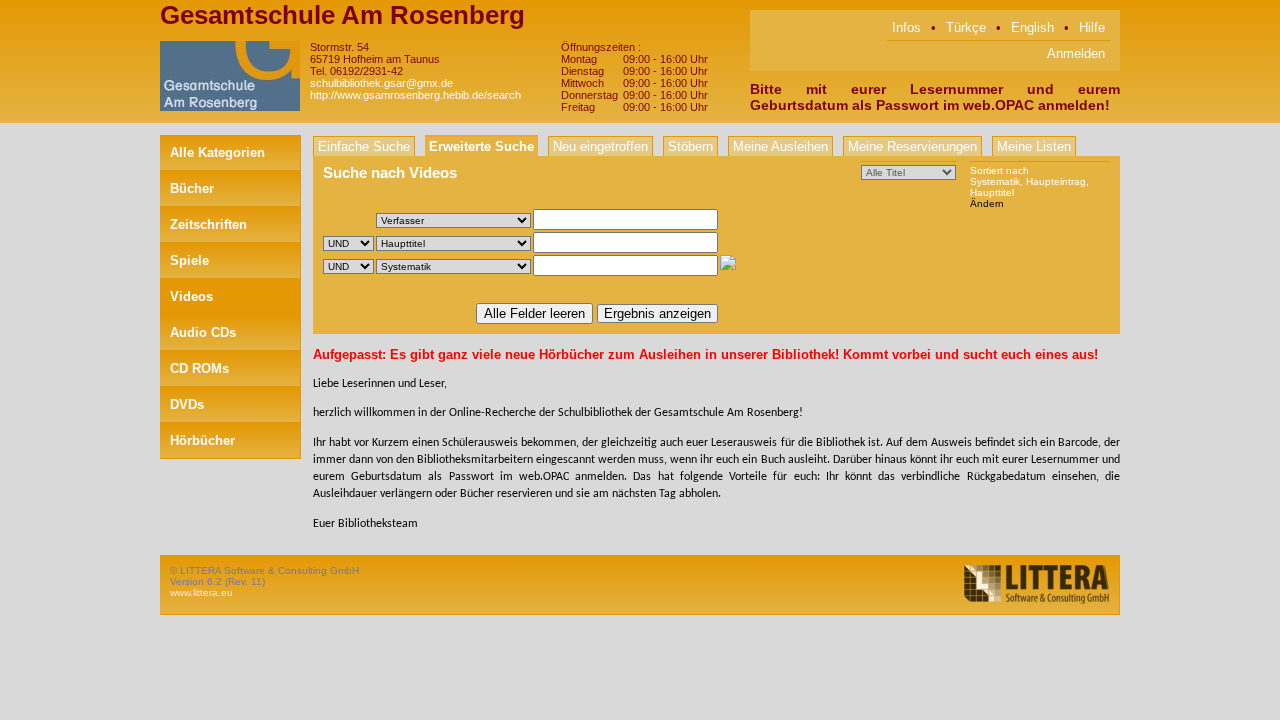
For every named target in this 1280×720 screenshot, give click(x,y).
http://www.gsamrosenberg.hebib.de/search (415, 95)
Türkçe (966, 27)
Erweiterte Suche (481, 146)
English (1032, 27)
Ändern (987, 203)
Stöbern (690, 146)
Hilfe (1092, 27)
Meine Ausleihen (780, 146)
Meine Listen (1034, 146)
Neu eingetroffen (600, 146)
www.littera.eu (201, 592)
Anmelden (1076, 53)
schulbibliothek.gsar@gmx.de (381, 83)
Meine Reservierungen (912, 146)
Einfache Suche (364, 146)
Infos (906, 27)
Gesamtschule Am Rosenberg (342, 15)
